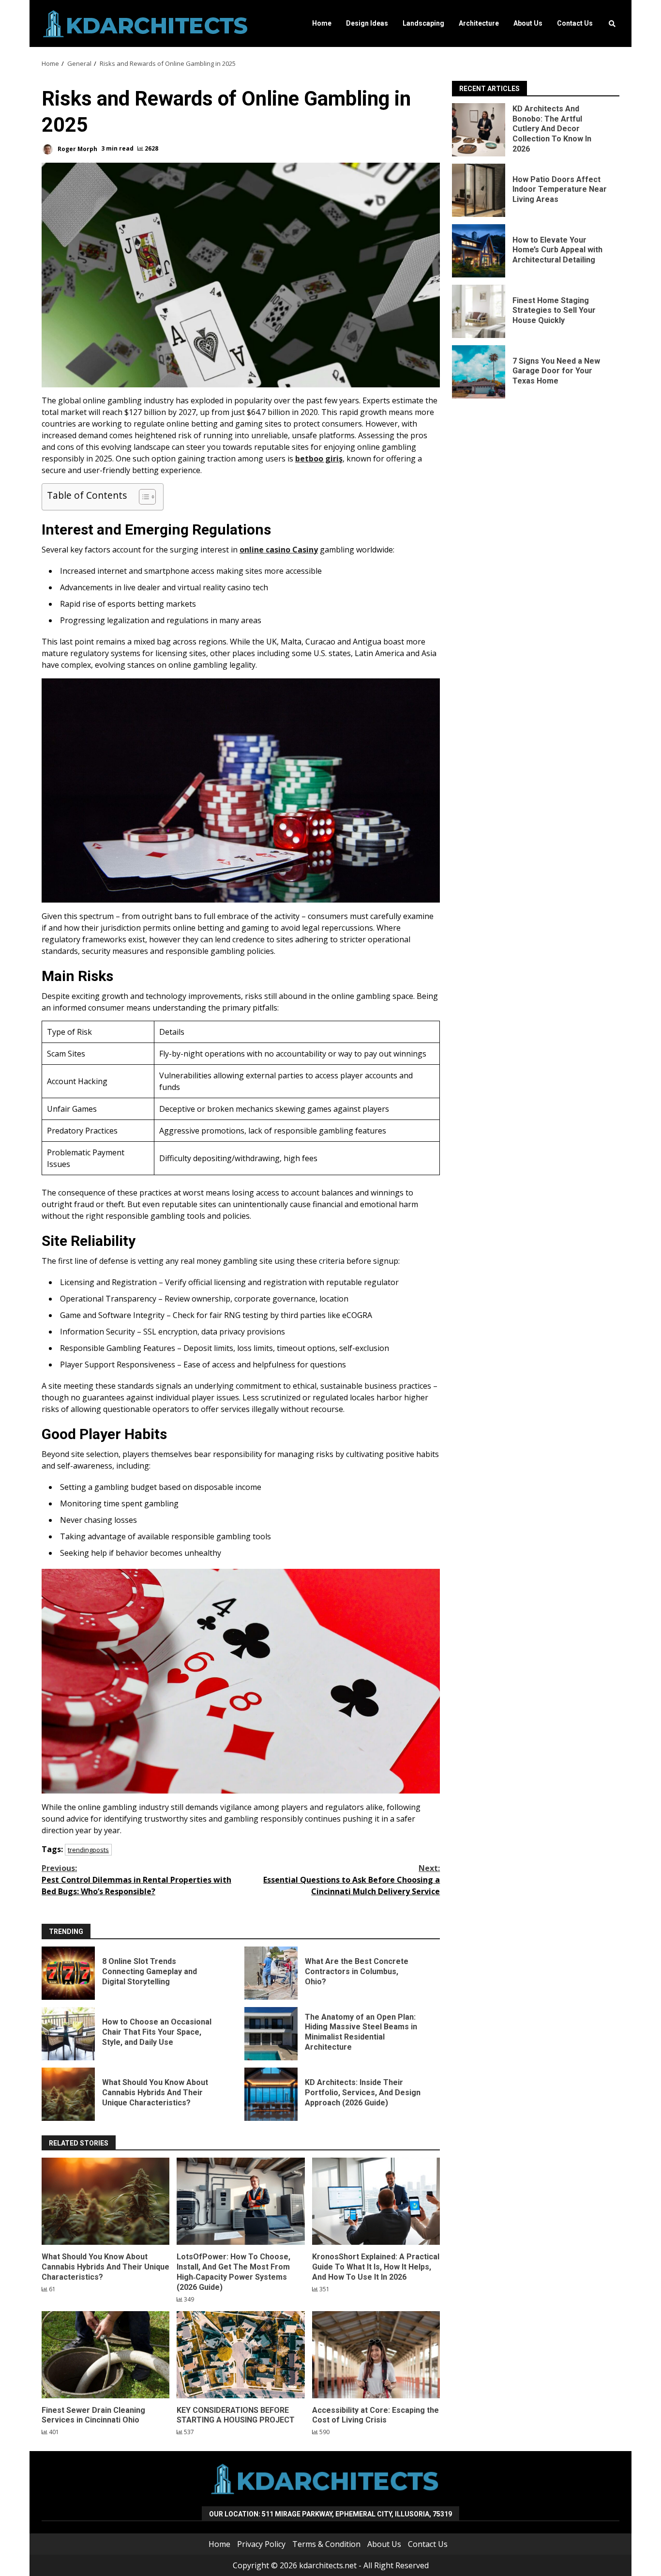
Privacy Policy (261, 2544)
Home (322, 23)
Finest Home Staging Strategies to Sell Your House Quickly (479, 311)
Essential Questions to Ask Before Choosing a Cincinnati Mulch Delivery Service (352, 1880)
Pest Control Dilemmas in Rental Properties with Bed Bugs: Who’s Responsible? (136, 1880)
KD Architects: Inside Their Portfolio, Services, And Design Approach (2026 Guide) (271, 2094)
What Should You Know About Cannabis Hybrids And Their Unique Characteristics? (68, 2094)
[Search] (612, 24)
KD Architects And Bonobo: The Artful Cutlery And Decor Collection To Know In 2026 (479, 130)
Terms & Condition (326, 2544)
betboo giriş (319, 459)
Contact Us (575, 23)
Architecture (479, 23)
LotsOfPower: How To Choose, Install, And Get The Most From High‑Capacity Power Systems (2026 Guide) (240, 2201)
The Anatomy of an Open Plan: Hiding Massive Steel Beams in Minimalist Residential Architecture (271, 2034)
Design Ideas (367, 23)
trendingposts (88, 1850)
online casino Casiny (279, 550)
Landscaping (423, 23)
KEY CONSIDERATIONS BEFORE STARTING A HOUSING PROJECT (240, 2355)
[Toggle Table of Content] (143, 497)
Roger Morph (77, 148)
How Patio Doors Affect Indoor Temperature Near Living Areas (479, 190)
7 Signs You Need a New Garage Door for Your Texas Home (479, 372)
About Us (528, 23)
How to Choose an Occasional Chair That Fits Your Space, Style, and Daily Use (68, 2034)
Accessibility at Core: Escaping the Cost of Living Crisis (376, 2355)
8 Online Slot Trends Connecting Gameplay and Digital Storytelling (68, 1973)
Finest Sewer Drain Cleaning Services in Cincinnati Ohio (105, 2355)
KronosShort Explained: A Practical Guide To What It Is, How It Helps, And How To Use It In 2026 (376, 2201)
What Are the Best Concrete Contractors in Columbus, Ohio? (271, 1973)
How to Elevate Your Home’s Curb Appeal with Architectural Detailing (479, 251)
